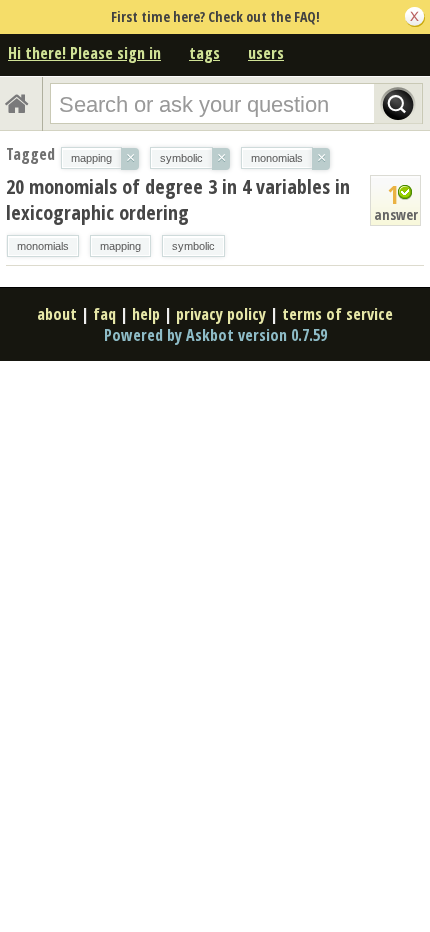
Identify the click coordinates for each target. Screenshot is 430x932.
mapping (120, 246)
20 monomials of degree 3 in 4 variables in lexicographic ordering (178, 199)
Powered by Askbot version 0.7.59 (215, 335)
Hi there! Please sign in (84, 53)
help (146, 314)
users (266, 53)
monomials (43, 246)
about (57, 314)
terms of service (337, 314)
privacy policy (221, 314)
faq (104, 314)
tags (204, 53)
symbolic (193, 246)
